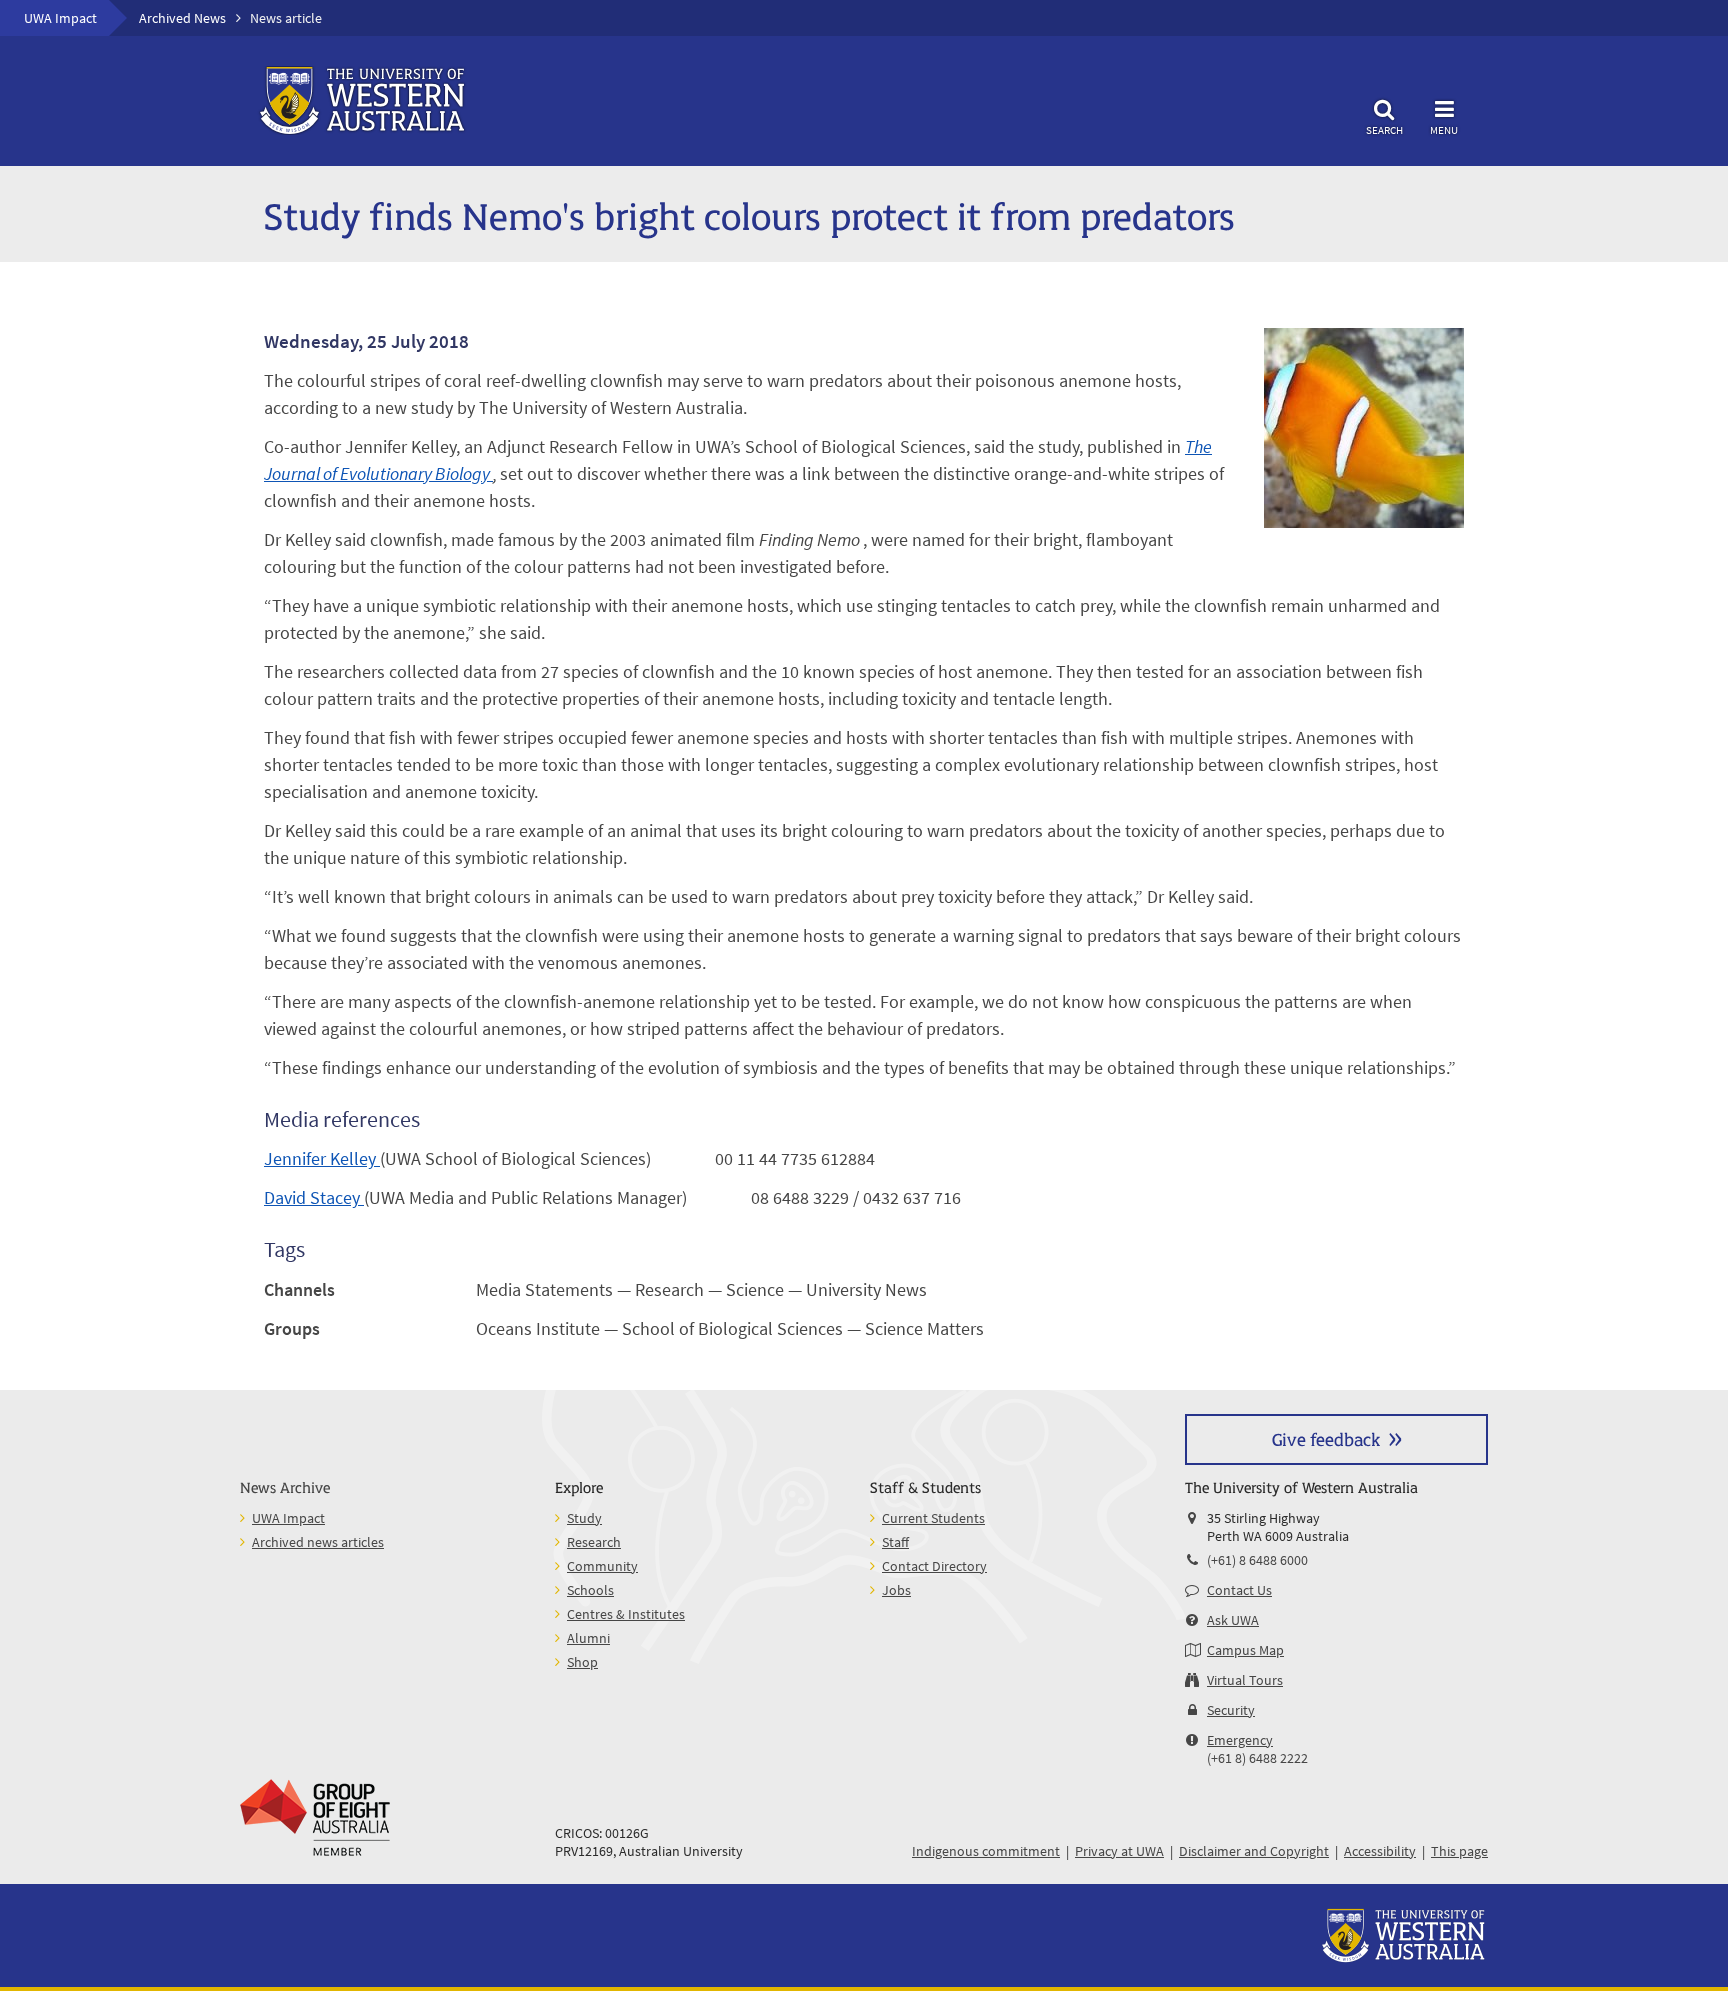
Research (594, 1542)
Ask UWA (1233, 1620)
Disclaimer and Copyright (1254, 1851)
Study (584, 1518)
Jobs (896, 1590)
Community (602, 1566)
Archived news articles (318, 1542)
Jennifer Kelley (322, 1158)
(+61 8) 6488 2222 (1257, 1758)
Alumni (588, 1638)
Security (1231, 1710)
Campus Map (1245, 1650)
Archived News (182, 18)
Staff (895, 1542)
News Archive (285, 1486)
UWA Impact (60, 18)
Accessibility (1380, 1851)
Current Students (933, 1518)
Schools (590, 1590)
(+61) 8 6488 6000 (1257, 1560)
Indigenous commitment (986, 1851)
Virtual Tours (1245, 1680)
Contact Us (1239, 1590)
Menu (1444, 129)
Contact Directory (934, 1566)
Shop (582, 1662)
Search (1384, 129)
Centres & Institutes (626, 1614)
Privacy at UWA (1119, 1851)
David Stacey (314, 1197)
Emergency (1240, 1740)
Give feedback (1326, 1438)
